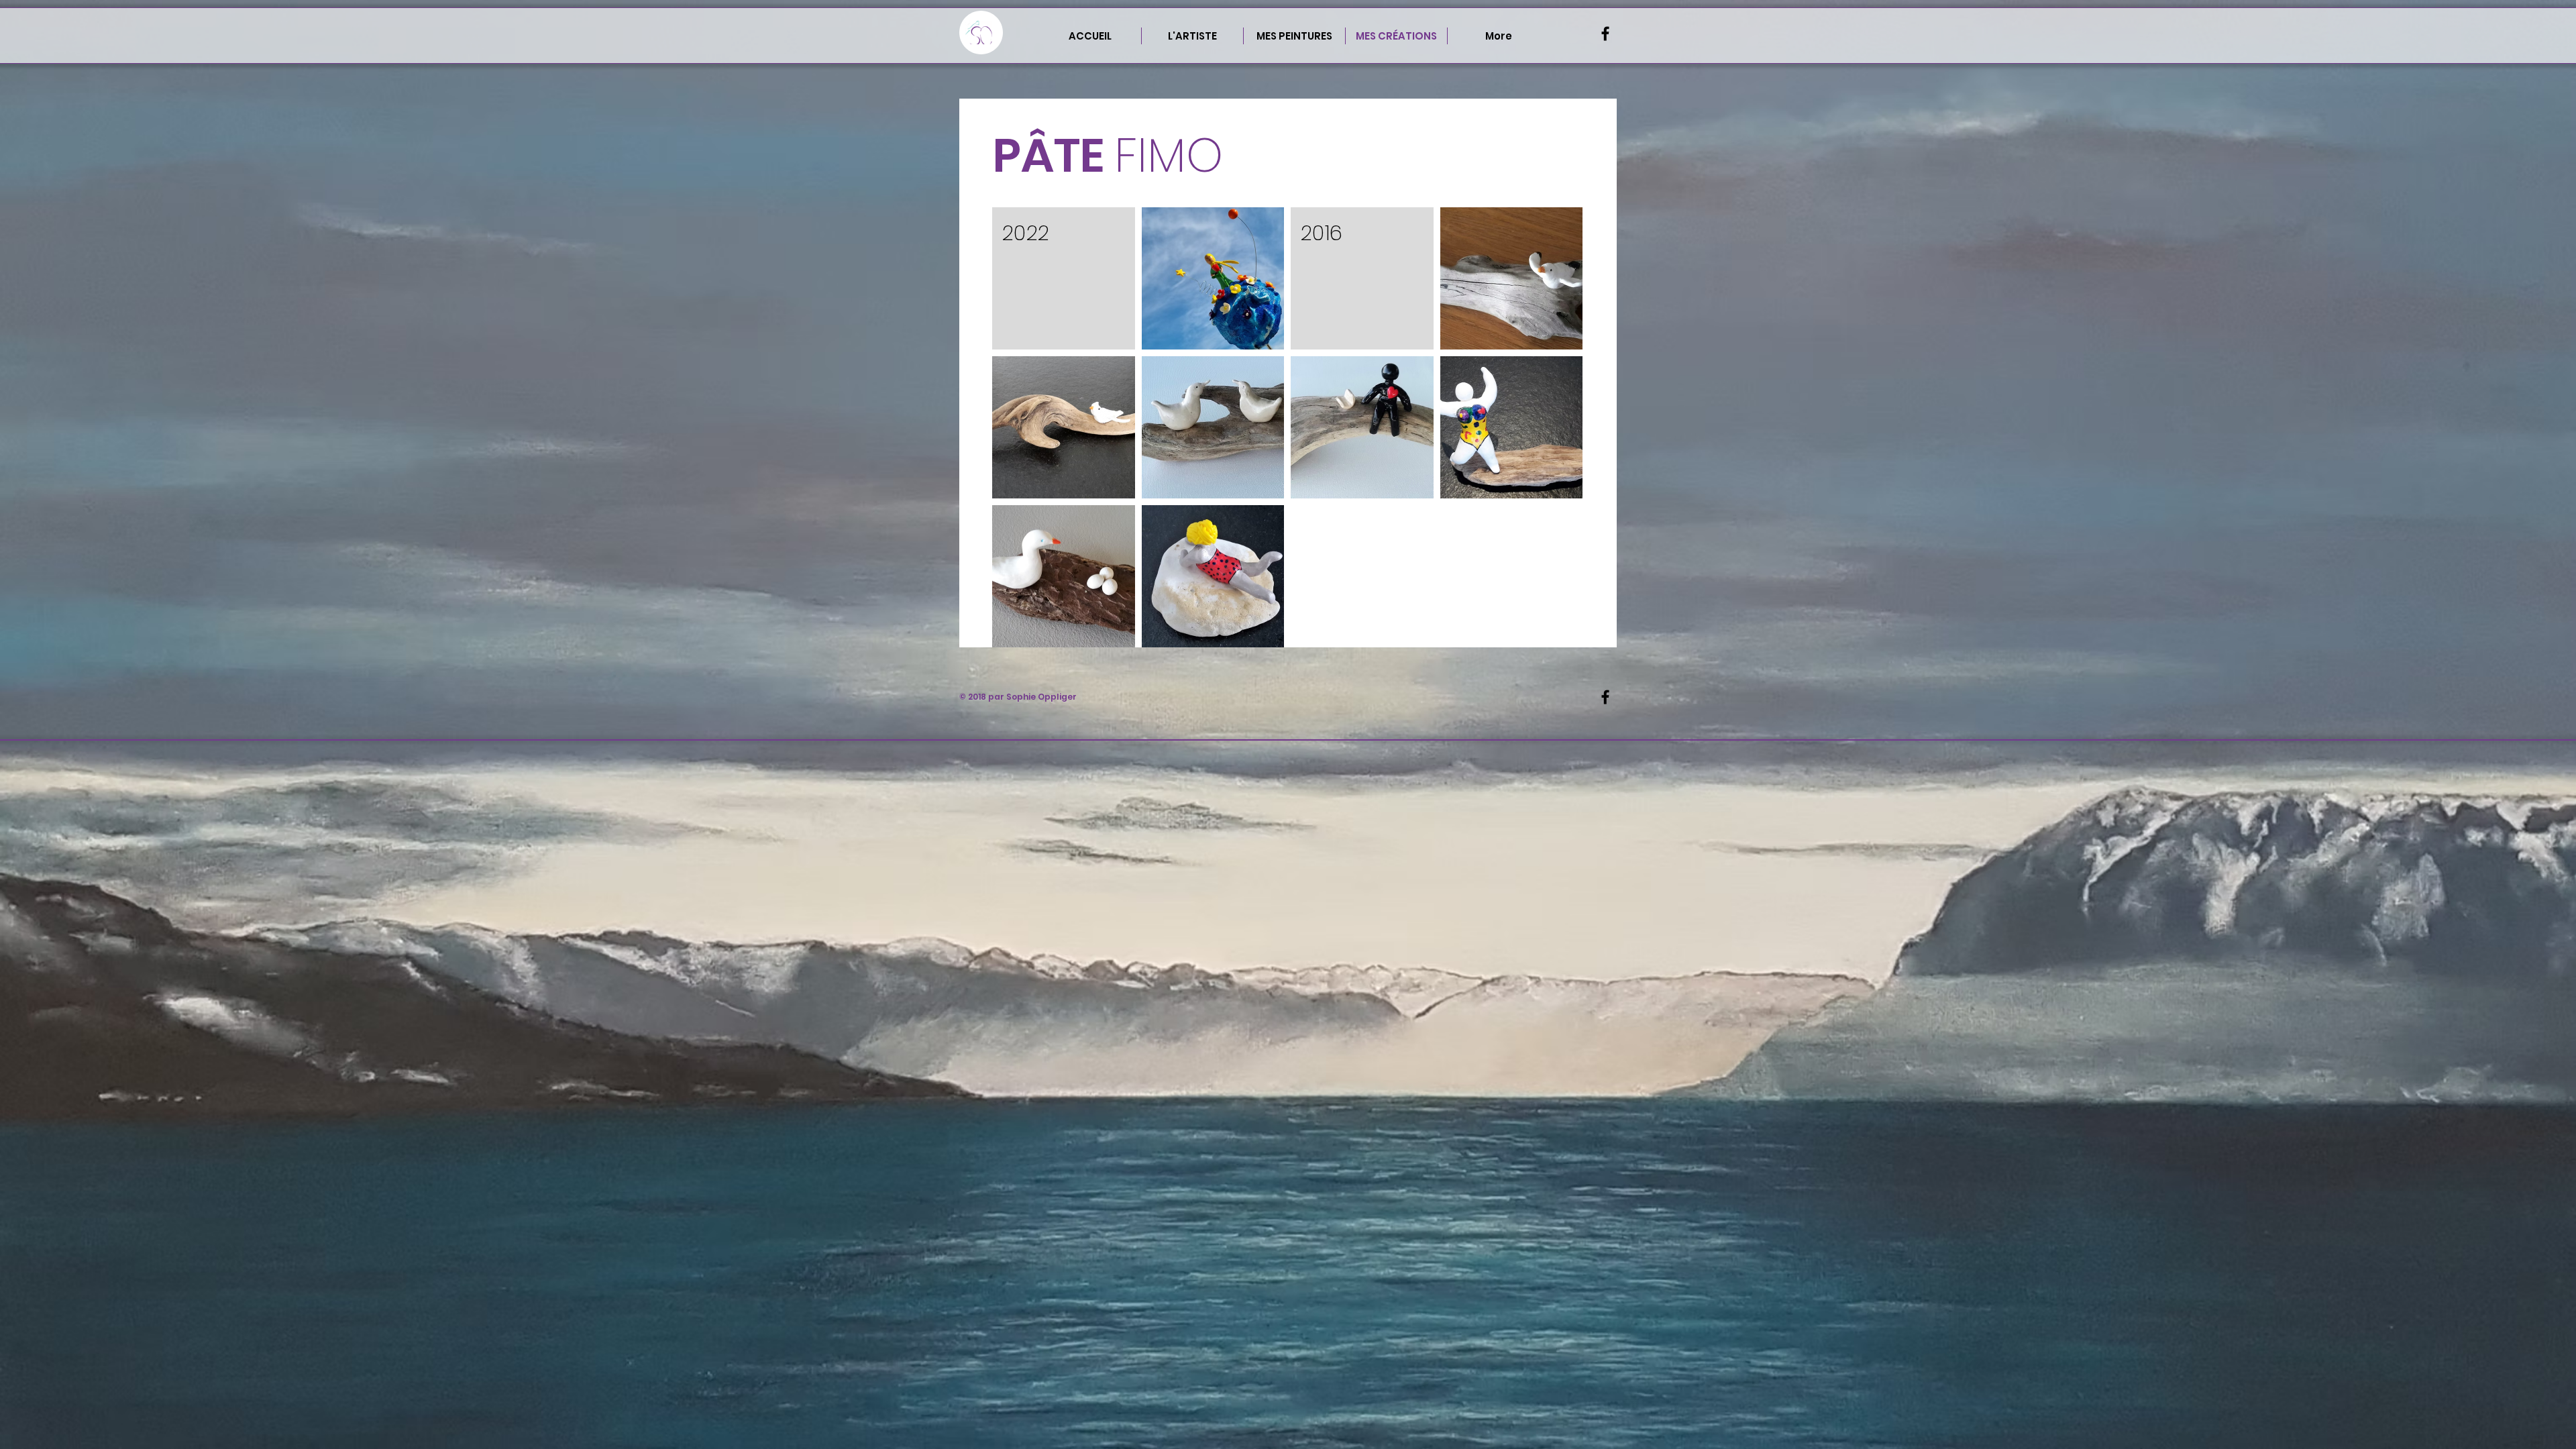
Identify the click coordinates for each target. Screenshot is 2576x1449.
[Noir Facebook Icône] (1605, 34)
